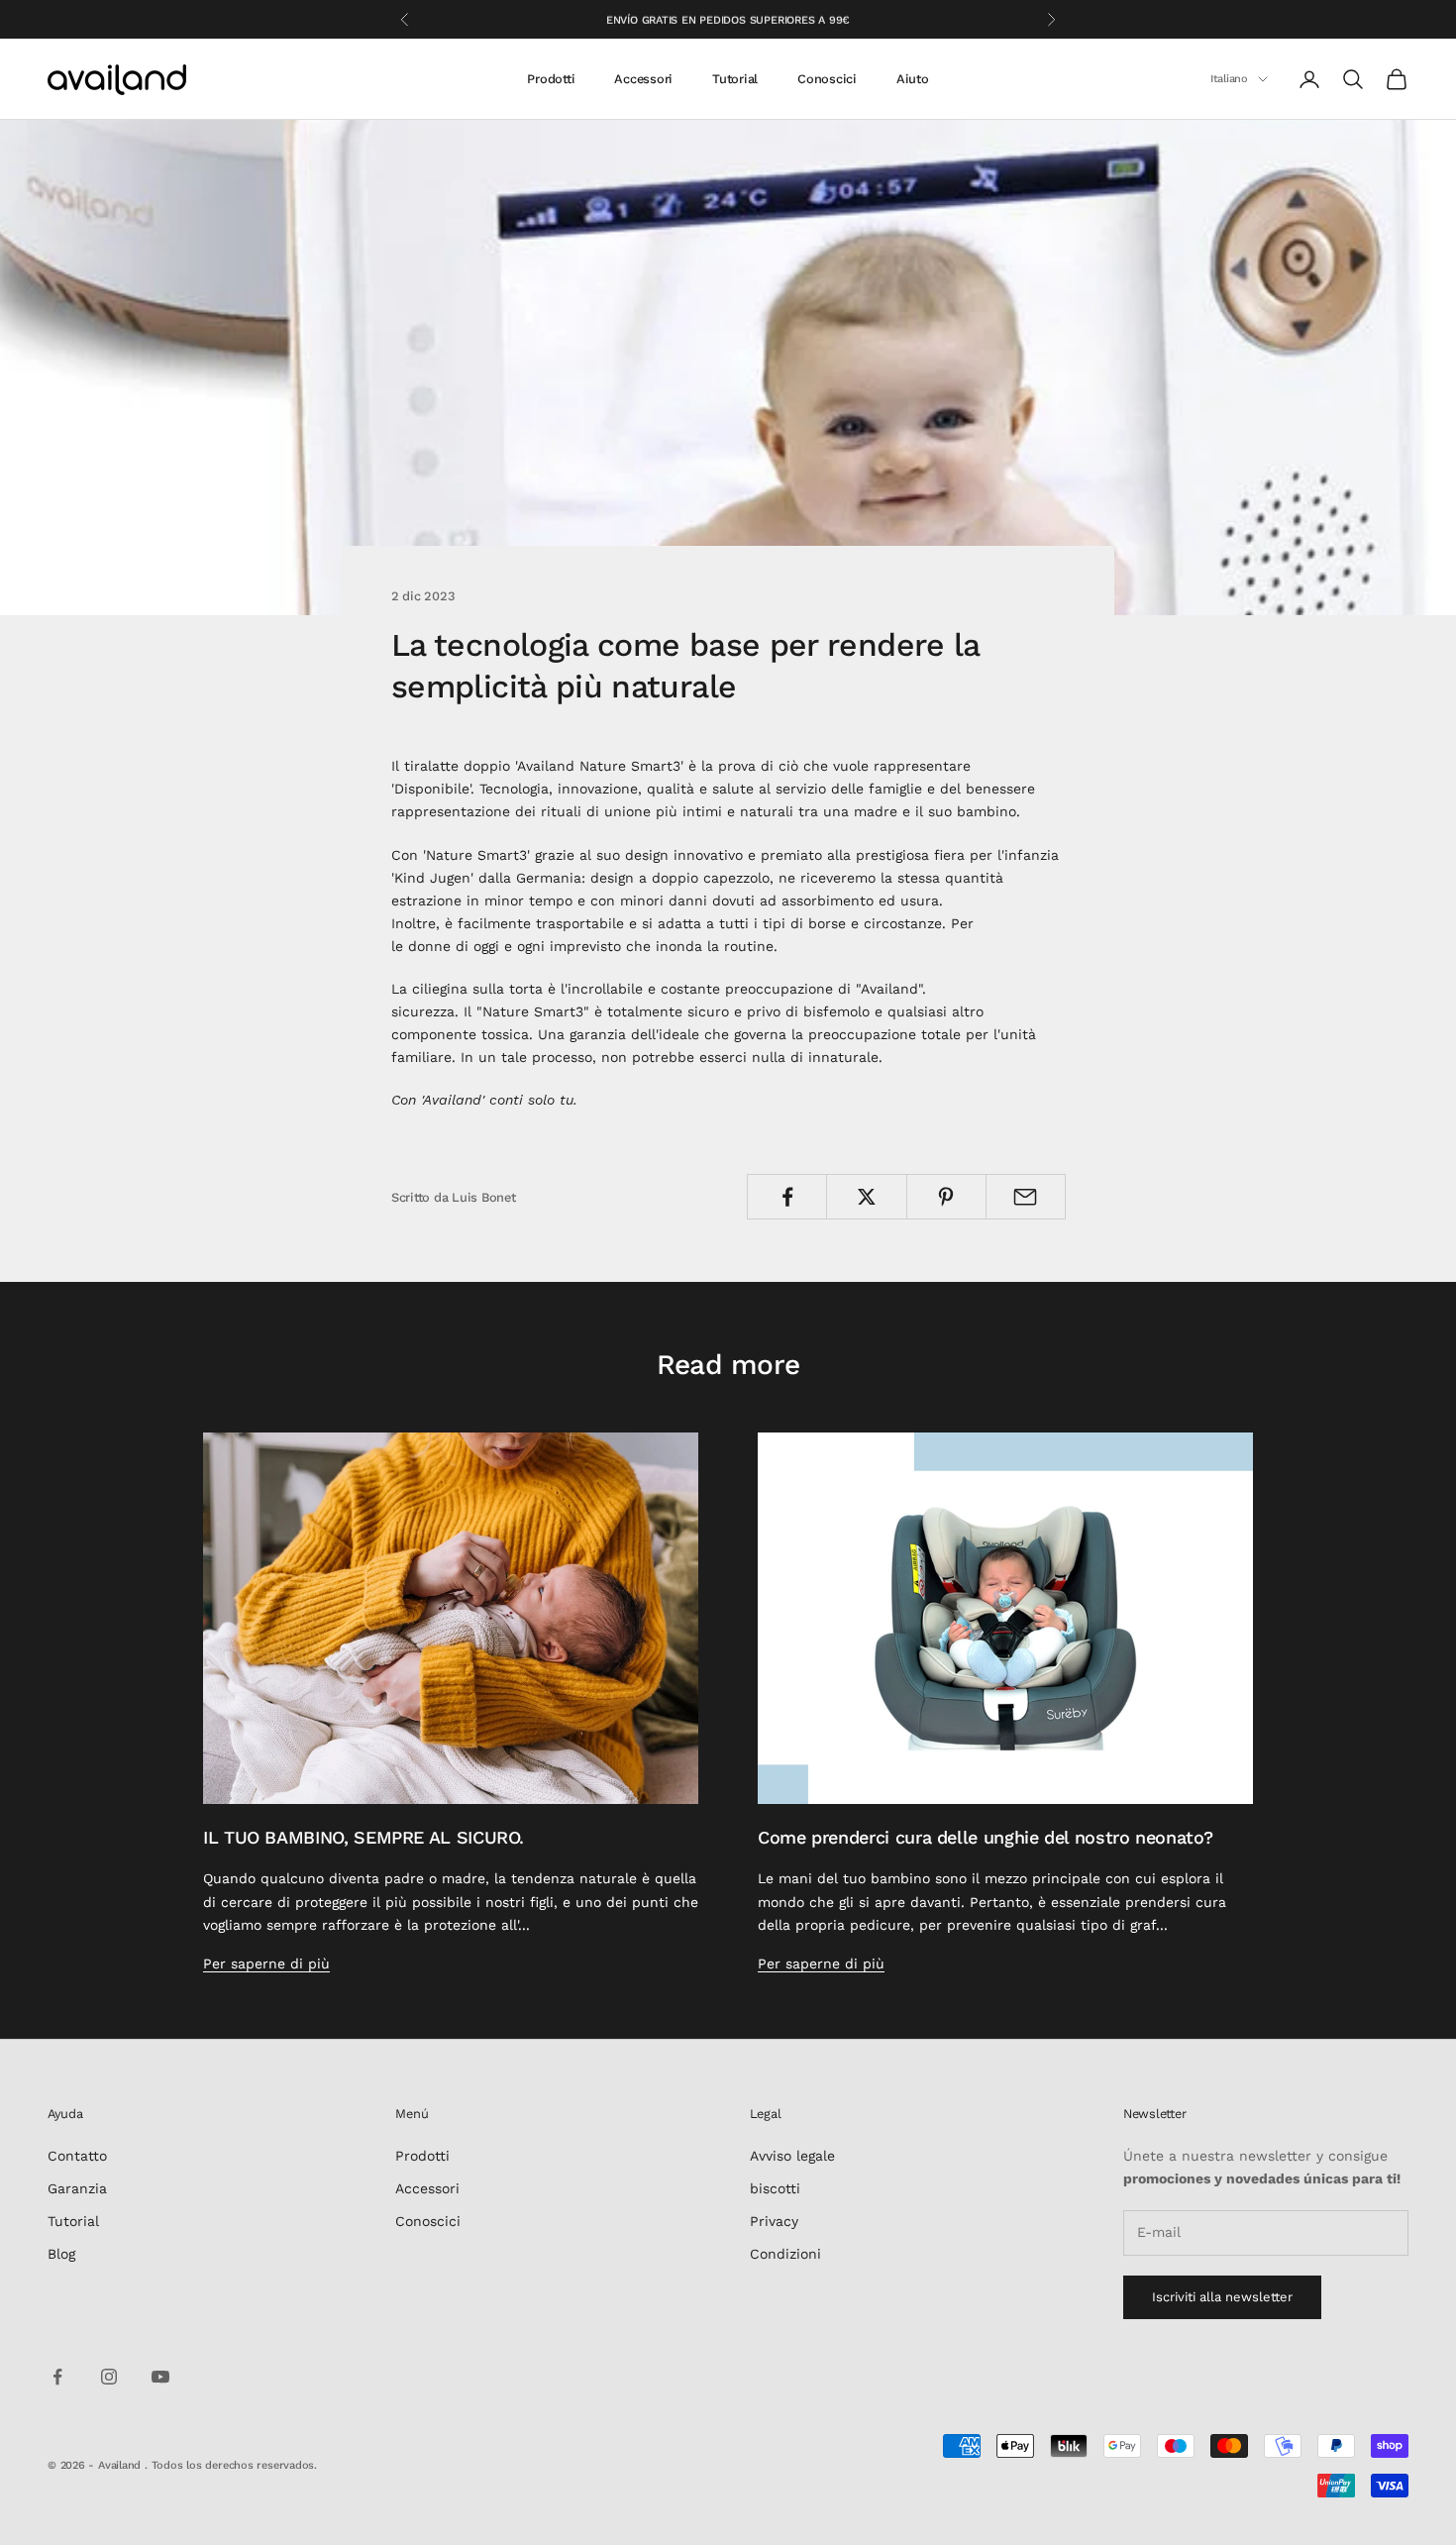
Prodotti (551, 79)
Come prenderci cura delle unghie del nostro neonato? (985, 1837)
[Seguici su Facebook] (57, 2377)
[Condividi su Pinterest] (946, 1197)
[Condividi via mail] (1026, 1197)
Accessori (643, 79)
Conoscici (827, 79)
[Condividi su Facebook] (787, 1197)
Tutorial (735, 79)
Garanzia (77, 2188)
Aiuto (913, 79)
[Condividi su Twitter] (866, 1197)
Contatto (77, 2156)
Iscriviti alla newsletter (1222, 2297)
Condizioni (785, 2254)
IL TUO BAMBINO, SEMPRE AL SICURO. (364, 1837)
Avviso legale (792, 2156)
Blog (61, 2254)
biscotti (775, 2188)
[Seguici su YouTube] (160, 2377)
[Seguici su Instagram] (109, 2377)
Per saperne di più (266, 1963)
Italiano (1229, 79)
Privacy (774, 2221)
